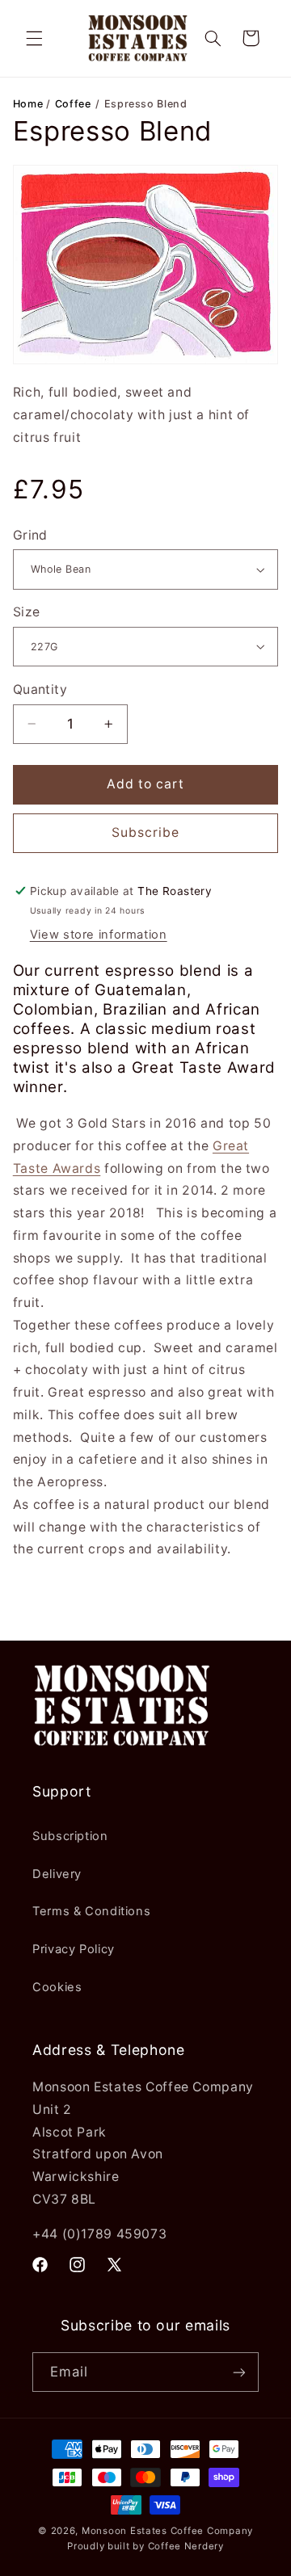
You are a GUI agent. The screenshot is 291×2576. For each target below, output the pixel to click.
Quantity (40, 689)
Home (30, 104)
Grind (30, 535)
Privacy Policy (74, 1949)
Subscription (70, 1836)
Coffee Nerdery (186, 2546)
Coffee (73, 104)
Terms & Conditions (91, 1911)
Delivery (57, 1874)
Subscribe (145, 832)
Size (27, 612)
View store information (99, 935)
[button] (34, 38)
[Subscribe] (239, 2372)
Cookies (57, 1987)
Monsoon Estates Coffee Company (167, 2531)
